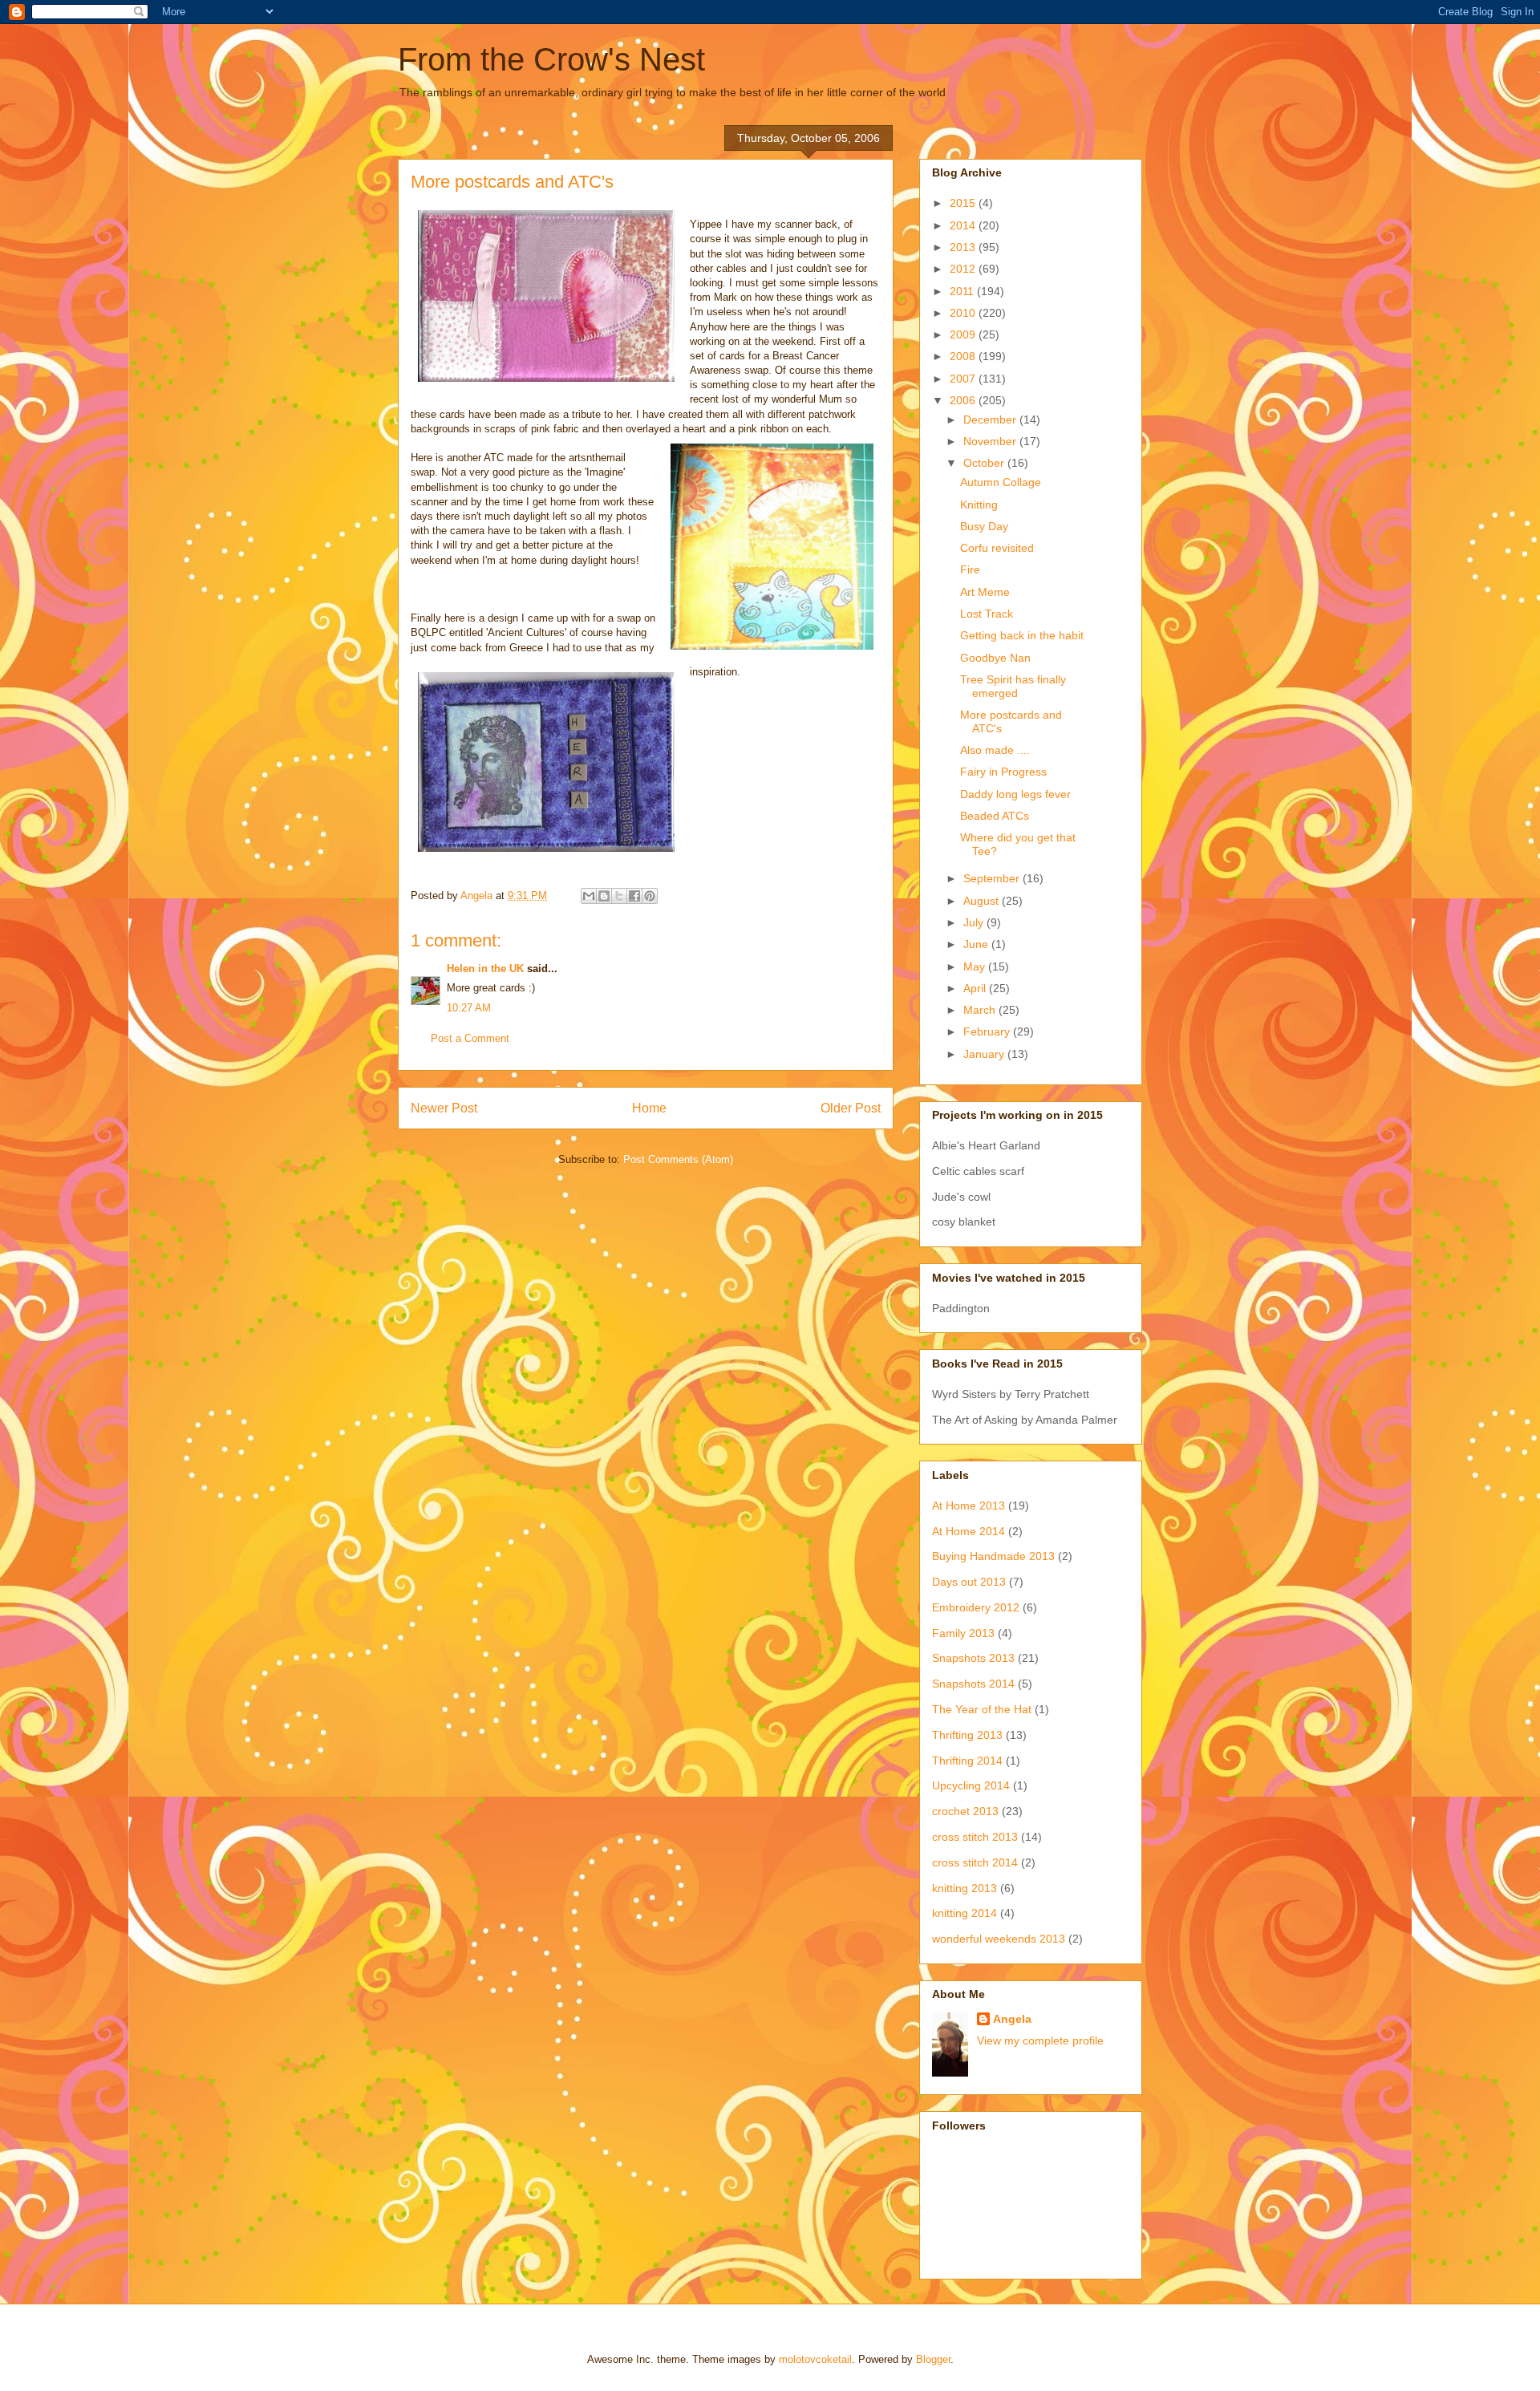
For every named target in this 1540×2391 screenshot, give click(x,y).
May (976, 967)
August (983, 901)
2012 (964, 269)
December (991, 419)
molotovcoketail (815, 2359)
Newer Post (444, 1108)
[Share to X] (619, 896)
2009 (964, 334)
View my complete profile (1040, 2040)
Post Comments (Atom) (678, 1159)
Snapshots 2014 (973, 1684)
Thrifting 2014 (967, 1761)
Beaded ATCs (995, 816)
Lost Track (987, 614)
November (991, 441)
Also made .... (995, 750)
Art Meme (985, 592)
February (988, 1031)
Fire (970, 569)
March (981, 1010)
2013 (964, 247)
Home (649, 1108)
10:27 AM (469, 1008)
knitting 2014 (965, 1913)
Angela (1012, 2019)
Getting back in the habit (1022, 635)
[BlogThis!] (604, 896)
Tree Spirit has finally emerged (1013, 686)
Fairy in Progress (1003, 772)
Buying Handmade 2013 (993, 1556)
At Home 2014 (969, 1531)
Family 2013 (963, 1633)
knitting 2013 (965, 1888)
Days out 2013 (969, 1582)
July (975, 922)
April (976, 988)
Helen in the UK (485, 969)
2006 (964, 400)
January (985, 1054)
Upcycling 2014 (971, 1785)
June (977, 944)
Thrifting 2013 (967, 1735)
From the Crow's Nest (551, 59)
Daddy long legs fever (1015, 794)
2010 (964, 313)
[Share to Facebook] (634, 896)
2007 (964, 379)
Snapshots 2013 (973, 1658)
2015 (964, 203)
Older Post (851, 1108)
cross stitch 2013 (975, 1837)
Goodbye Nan (995, 658)
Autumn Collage (1001, 482)
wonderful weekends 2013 (999, 1939)
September (993, 878)
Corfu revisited (997, 548)
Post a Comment (470, 1038)
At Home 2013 (969, 1506)
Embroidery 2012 (976, 1607)
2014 (964, 225)
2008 (964, 356)
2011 (963, 291)
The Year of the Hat (982, 1709)
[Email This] (589, 896)
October (985, 463)
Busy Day (984, 526)
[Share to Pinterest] (650, 896)
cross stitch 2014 (975, 1862)
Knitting (979, 505)
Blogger (933, 2359)
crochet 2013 (965, 1811)
